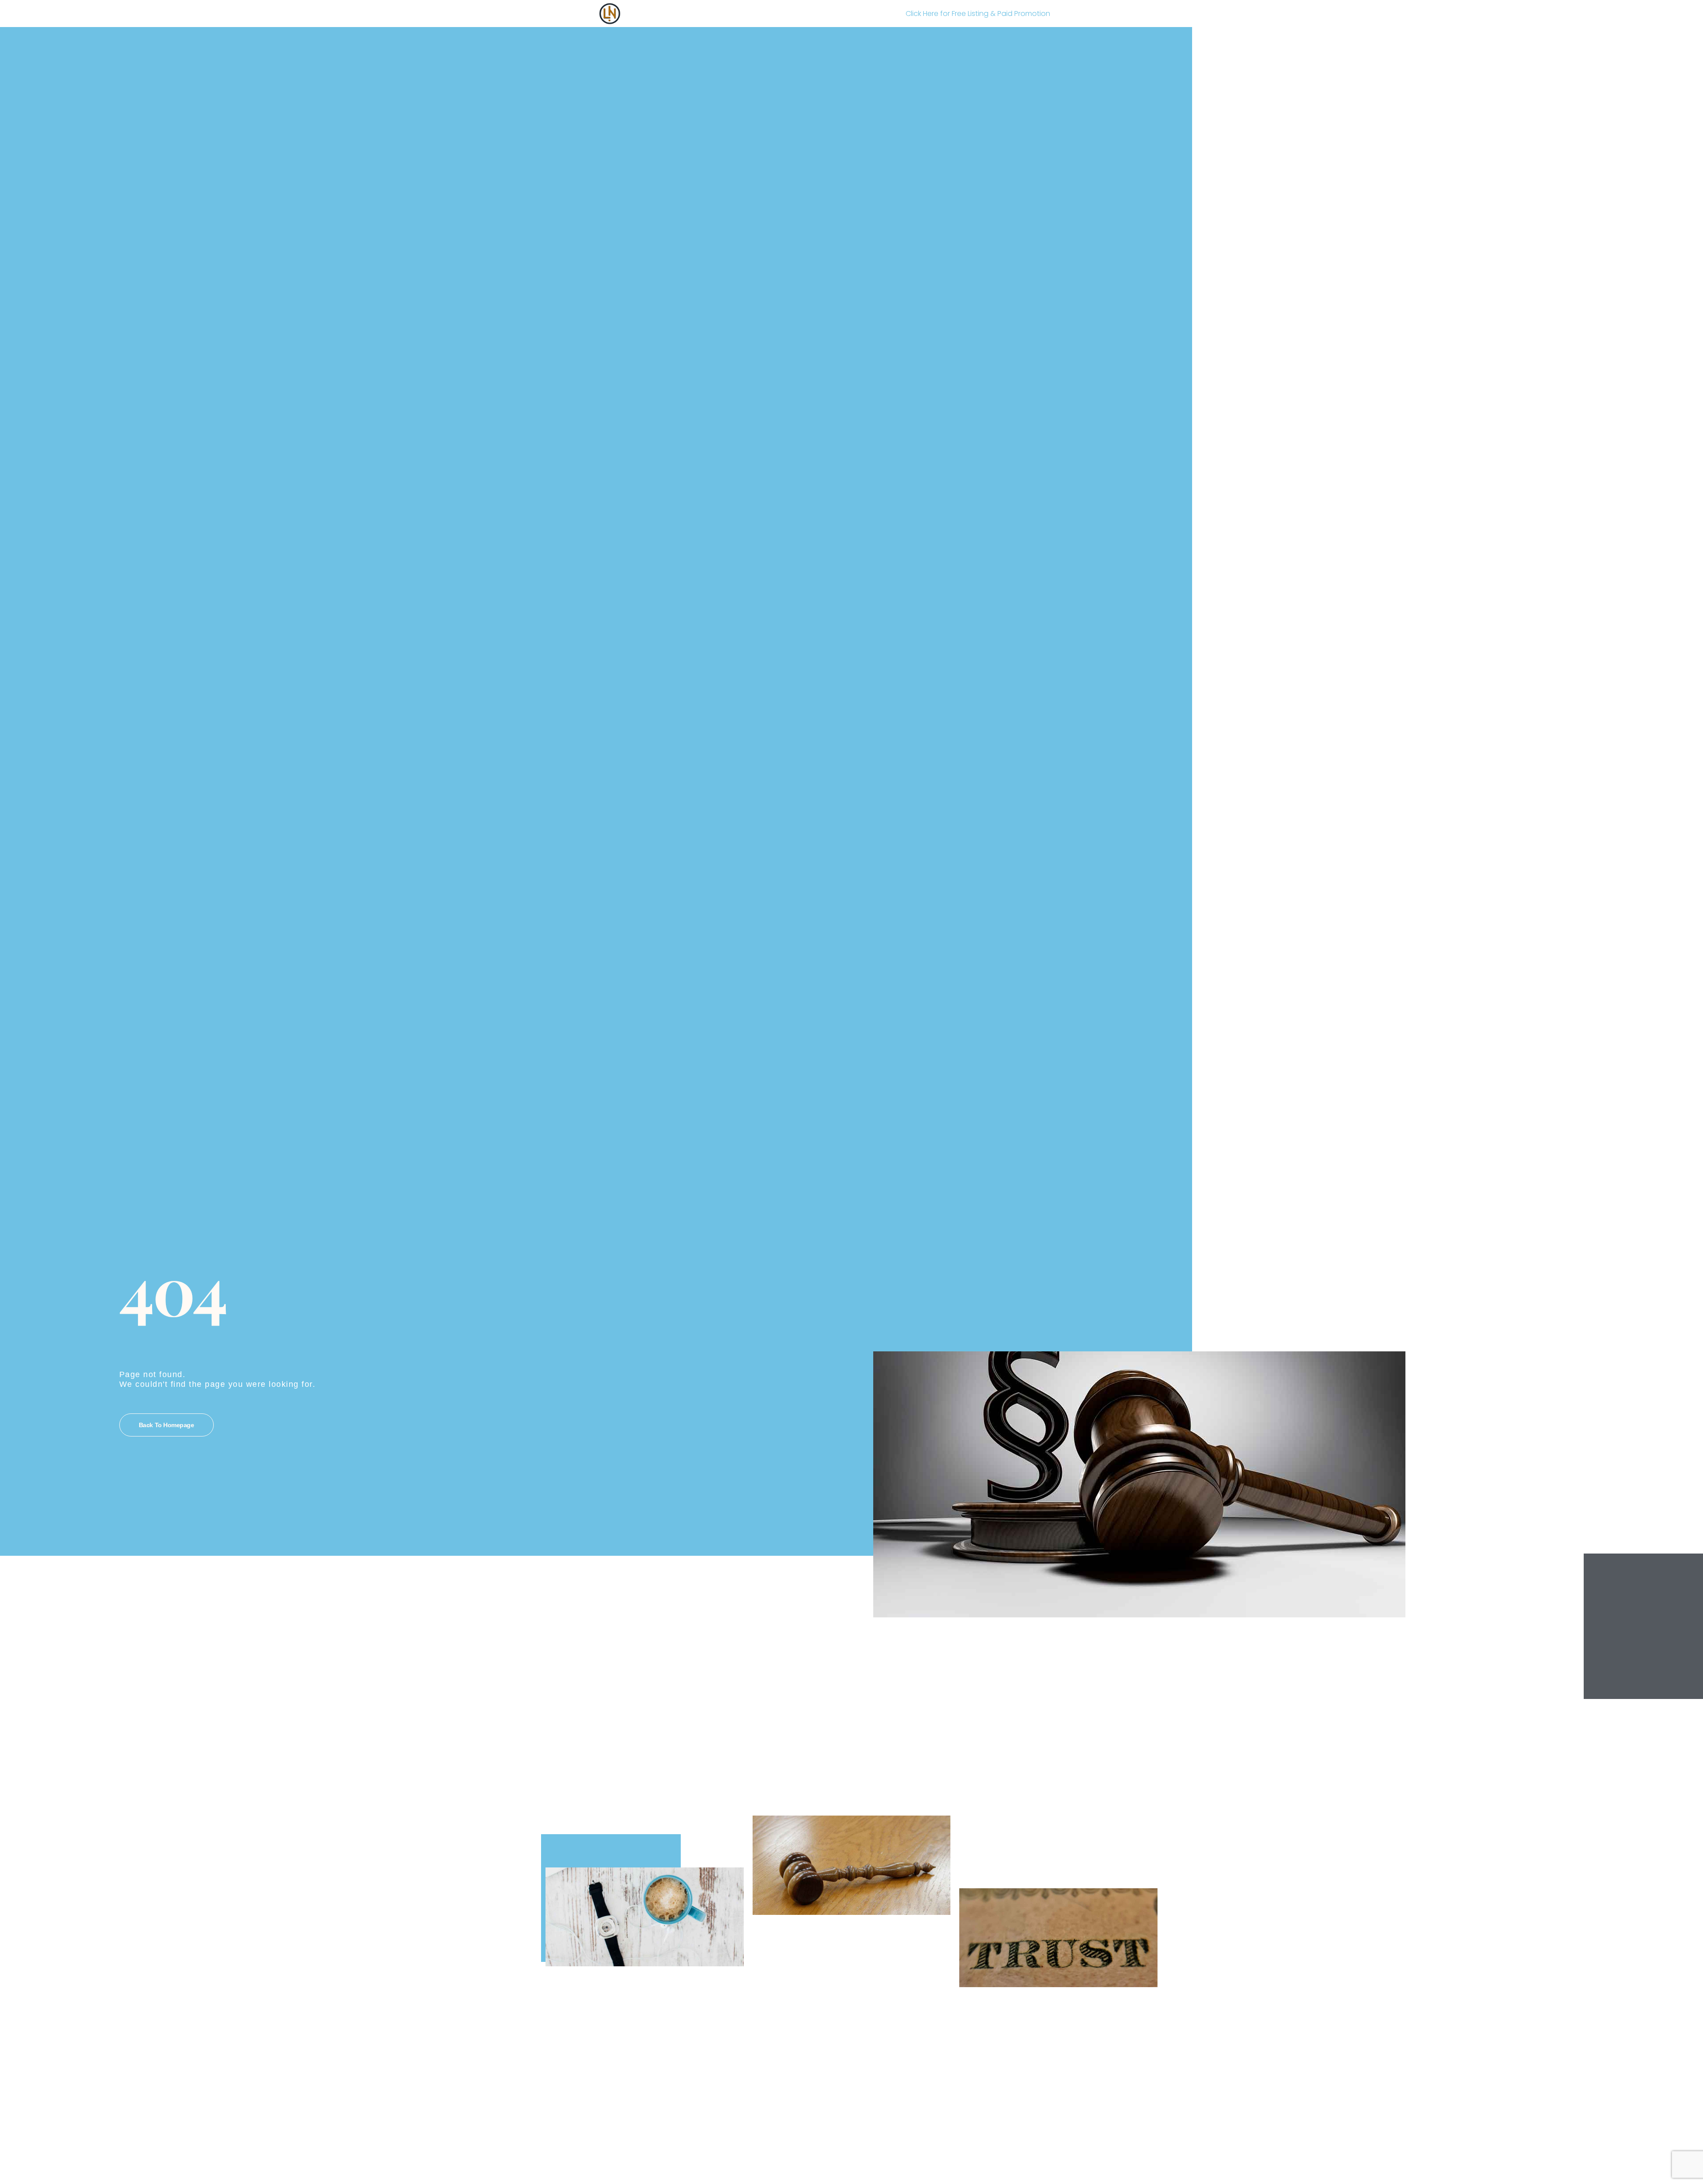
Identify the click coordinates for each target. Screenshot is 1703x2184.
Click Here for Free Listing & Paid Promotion (978, 14)
